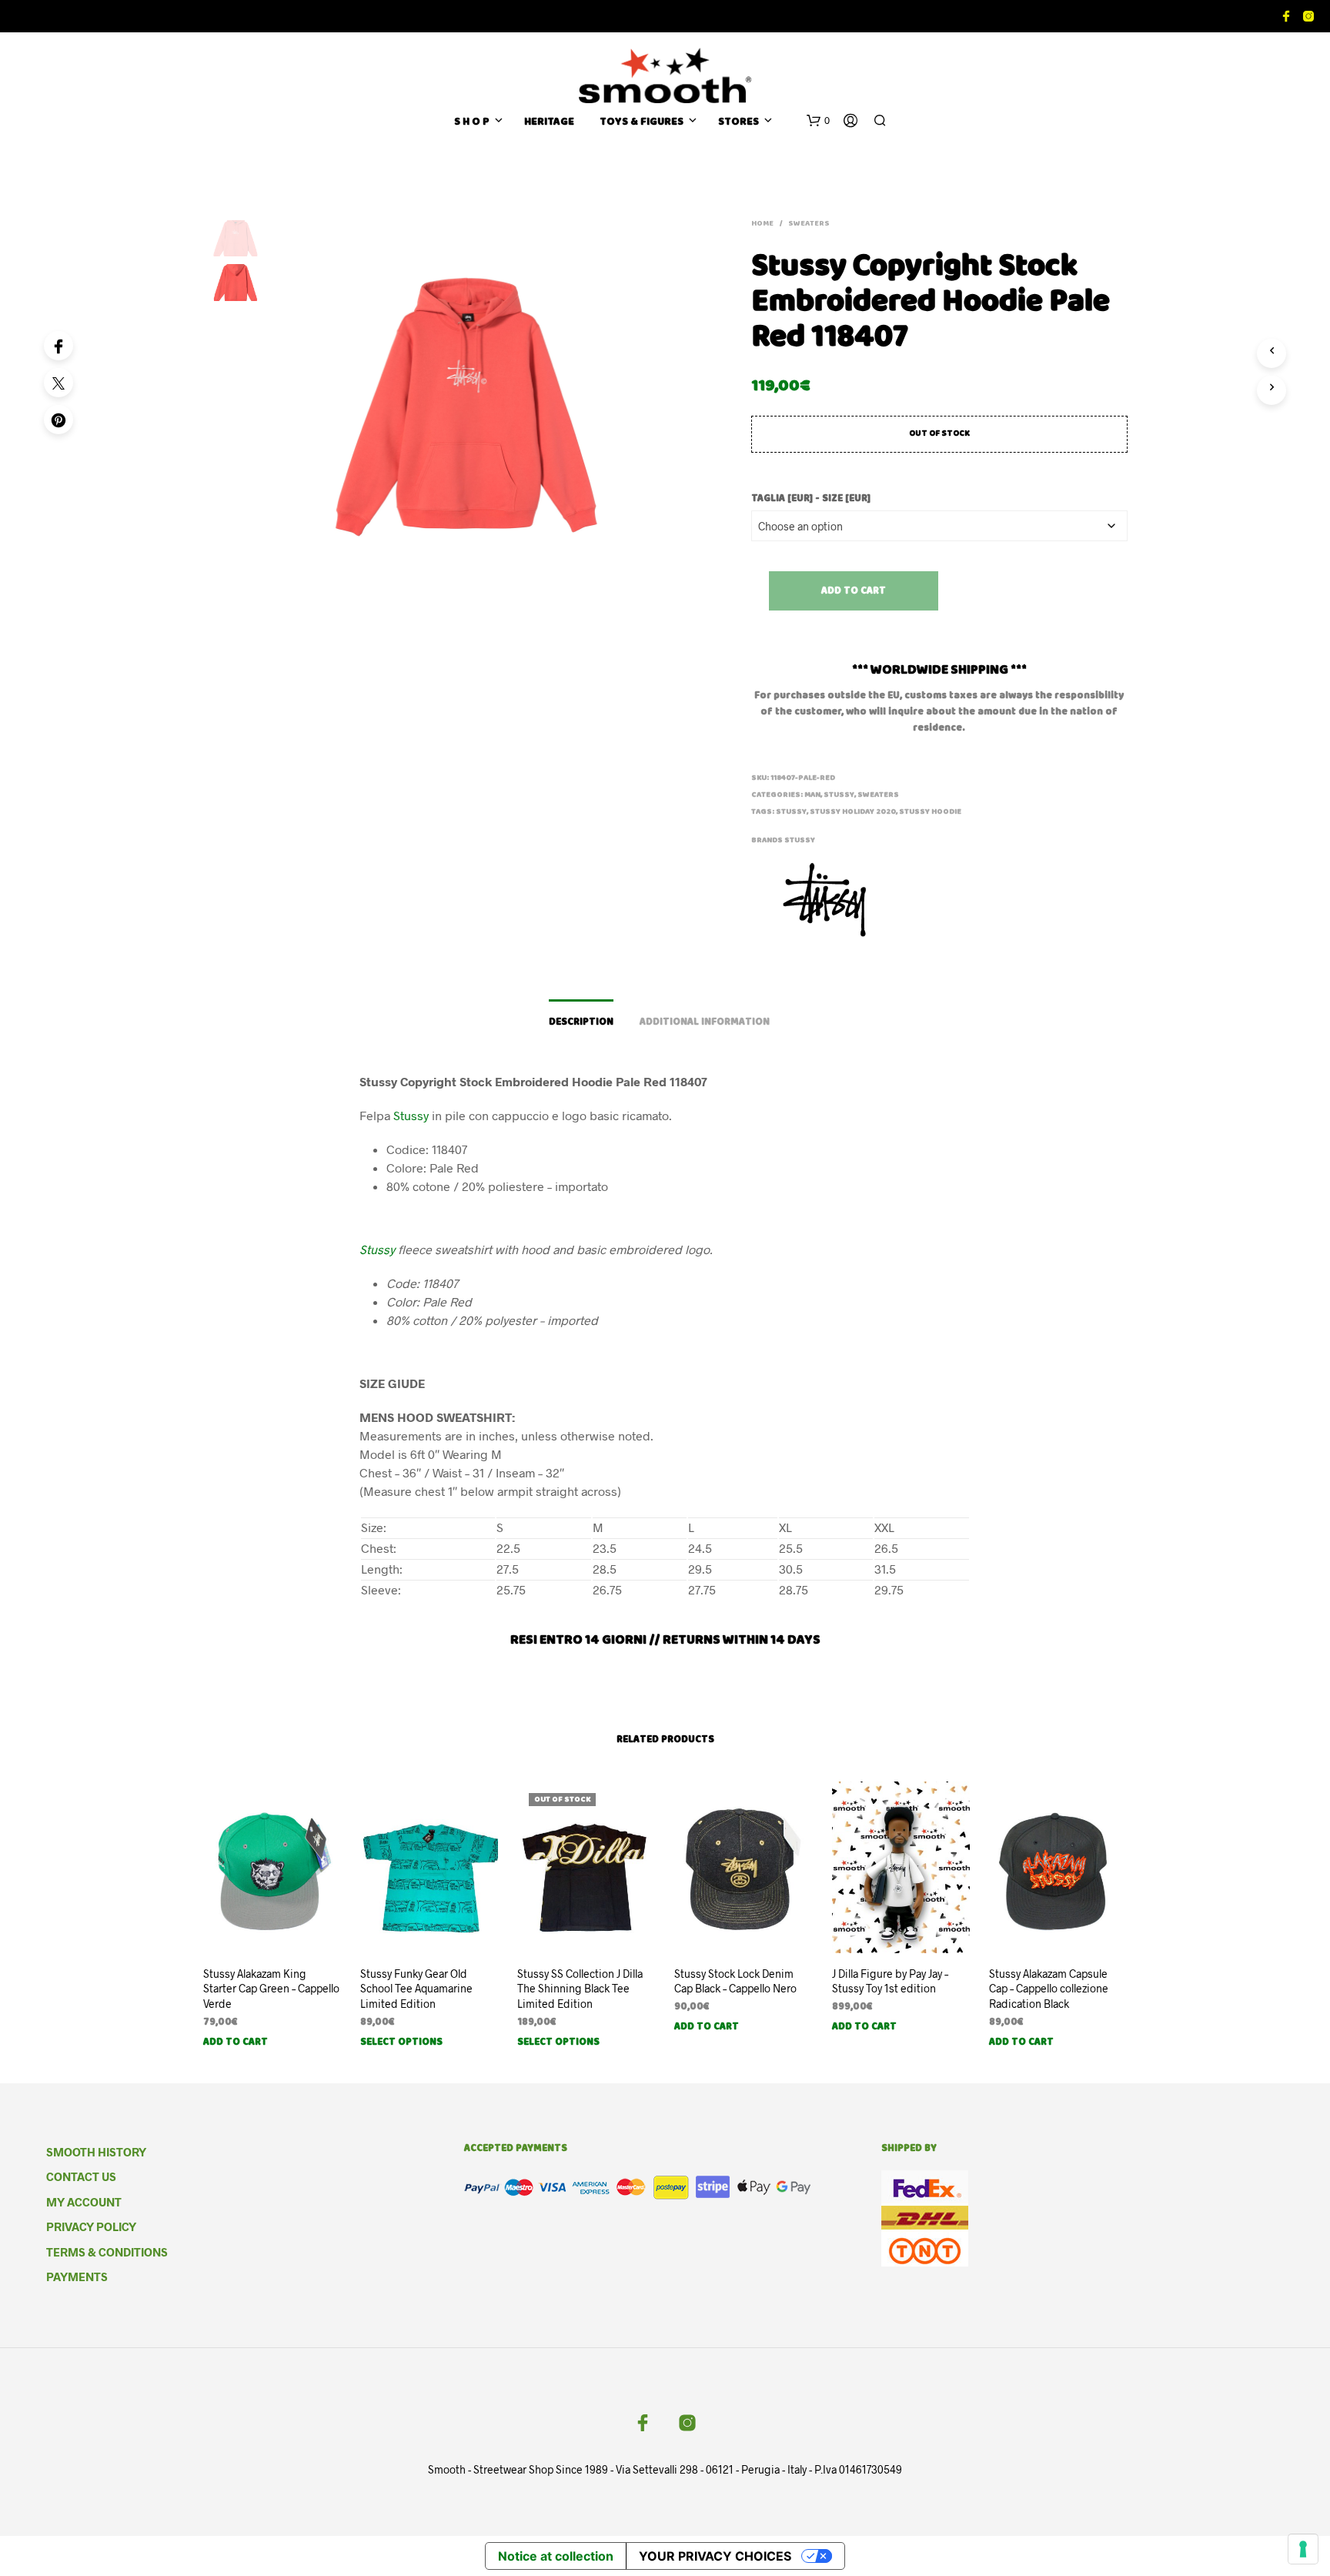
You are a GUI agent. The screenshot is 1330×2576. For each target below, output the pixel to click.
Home (762, 224)
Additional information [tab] (705, 1023)
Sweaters (809, 224)
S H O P (472, 123)
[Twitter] (58, 383)
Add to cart (854, 592)
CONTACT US (81, 2176)
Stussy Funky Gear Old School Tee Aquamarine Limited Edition (416, 1989)
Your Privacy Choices (715, 2556)
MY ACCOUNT (84, 2202)
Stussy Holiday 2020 (853, 812)
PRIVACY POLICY (91, 2226)
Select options (401, 2043)
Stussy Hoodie (930, 812)
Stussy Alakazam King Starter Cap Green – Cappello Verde (271, 1989)
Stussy (839, 795)
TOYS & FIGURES (642, 123)
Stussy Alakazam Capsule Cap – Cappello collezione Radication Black (1049, 1989)
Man (812, 795)
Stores (739, 123)
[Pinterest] (58, 420)
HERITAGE (549, 123)
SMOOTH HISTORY (96, 2152)
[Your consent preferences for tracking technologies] (1303, 2549)
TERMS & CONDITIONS (107, 2252)
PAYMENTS (77, 2277)
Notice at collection (556, 2556)
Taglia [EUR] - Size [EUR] (811, 499)
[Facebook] (58, 346)
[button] (818, 121)
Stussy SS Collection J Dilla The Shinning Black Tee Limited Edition (580, 1989)
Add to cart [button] (236, 2043)
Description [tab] (581, 1023)
